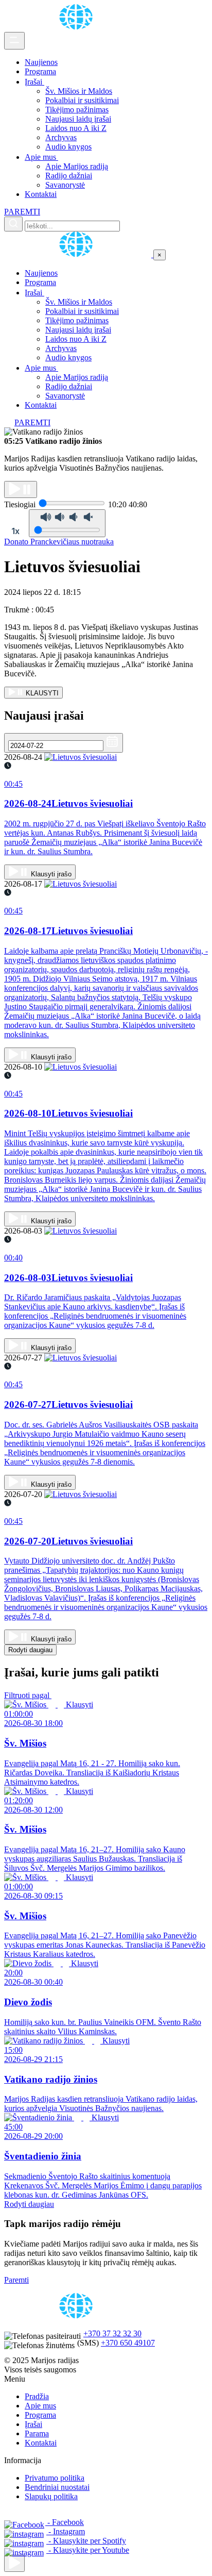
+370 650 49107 (128, 2343)
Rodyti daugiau (30, 1650)
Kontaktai (41, 194)
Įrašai (34, 82)
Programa (40, 71)
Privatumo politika (55, 2478)
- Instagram (66, 2531)
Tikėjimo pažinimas (77, 110)
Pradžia (37, 2396)
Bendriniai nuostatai (57, 2487)
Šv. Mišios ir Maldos (79, 91)
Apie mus (41, 157)
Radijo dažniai (69, 176)
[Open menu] (14, 41)
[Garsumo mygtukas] (67, 523)
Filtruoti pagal (28, 1695)
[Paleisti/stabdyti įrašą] (21, 489)
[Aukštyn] (14, 2563)
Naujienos (41, 62)
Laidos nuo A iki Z (76, 128)
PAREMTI (22, 212)
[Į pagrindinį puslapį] (79, 254)
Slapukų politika (51, 2496)
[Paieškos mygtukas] (13, 224)
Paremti (16, 2280)
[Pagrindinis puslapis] (78, 27)
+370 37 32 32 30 (112, 2333)
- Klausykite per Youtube (88, 2550)
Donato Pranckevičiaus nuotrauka (59, 542)
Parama (37, 2433)
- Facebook (65, 2522)
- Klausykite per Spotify (86, 2541)
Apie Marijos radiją (77, 166)
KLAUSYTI (41, 693)
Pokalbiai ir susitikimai (82, 100)
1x (15, 531)
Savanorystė (65, 185)
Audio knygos (68, 147)
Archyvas (61, 137)
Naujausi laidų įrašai (78, 119)
